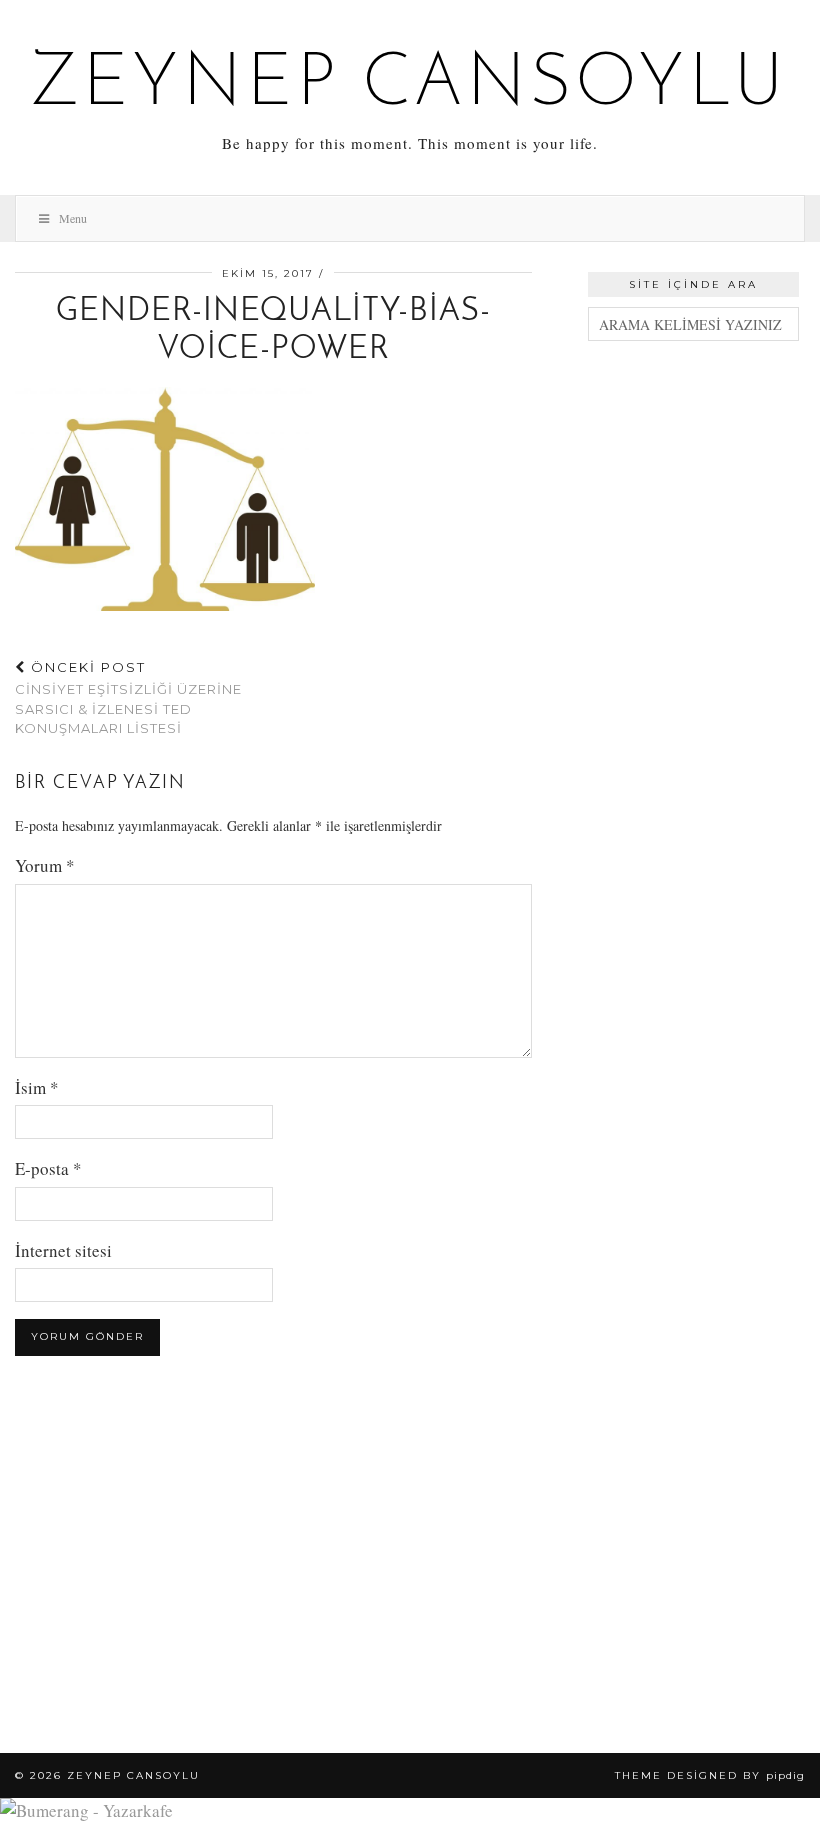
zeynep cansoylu (410, 86)
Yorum (45, 865)
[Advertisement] (693, 464)
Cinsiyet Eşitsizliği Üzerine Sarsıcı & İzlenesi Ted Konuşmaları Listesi (128, 698)
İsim (37, 1087)
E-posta (48, 1168)
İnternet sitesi (63, 1250)
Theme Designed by (710, 1775)
